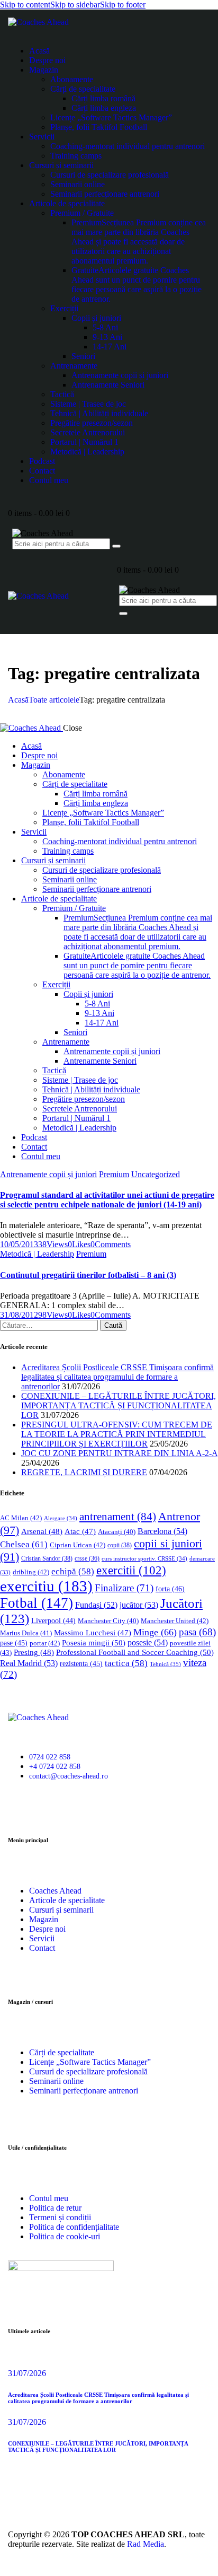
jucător (139, 1605)
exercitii (131, 1570)
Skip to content (25, 5)
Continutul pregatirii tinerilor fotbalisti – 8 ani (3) (88, 1275)
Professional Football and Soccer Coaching (135, 1652)
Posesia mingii (94, 1642)
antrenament (118, 1517)
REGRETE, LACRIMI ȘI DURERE (84, 1472)
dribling (31, 1572)
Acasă (18, 700)
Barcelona (162, 1531)
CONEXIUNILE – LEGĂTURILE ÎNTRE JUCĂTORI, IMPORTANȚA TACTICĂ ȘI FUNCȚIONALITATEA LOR (119, 1405)
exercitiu (46, 1586)
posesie (148, 1642)
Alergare (61, 1518)
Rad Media (146, 2544)
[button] (79, 1244)
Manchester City (108, 1621)
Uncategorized (156, 1174)
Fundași (96, 1605)
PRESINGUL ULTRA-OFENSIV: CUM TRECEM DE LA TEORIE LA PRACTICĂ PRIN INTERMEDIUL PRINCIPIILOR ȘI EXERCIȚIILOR (117, 1434)
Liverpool (53, 1621)
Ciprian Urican (78, 1545)
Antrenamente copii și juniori (48, 1174)
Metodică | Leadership (37, 1254)
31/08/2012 (19, 1315)
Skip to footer (123, 5)
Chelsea (24, 1544)
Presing (34, 1652)
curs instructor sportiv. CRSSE (144, 1558)
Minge (155, 1632)
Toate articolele (54, 700)
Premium (114, 1174)
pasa (197, 1632)
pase (14, 1643)
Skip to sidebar (75, 5)
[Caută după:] (50, 1325)
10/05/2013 (19, 1244)
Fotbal (37, 1603)
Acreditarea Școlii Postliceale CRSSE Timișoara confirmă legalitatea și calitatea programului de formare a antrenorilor (117, 1377)
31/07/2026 (27, 2373)
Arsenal (42, 1531)
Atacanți (117, 1532)
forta (170, 1589)
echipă (73, 1571)
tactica (126, 1663)
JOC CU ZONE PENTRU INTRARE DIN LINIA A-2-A (119, 1453)
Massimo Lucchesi (93, 1633)
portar (45, 1643)
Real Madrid (29, 1663)
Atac (80, 1531)
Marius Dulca (26, 1633)
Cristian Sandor (47, 1558)
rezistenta (81, 1664)
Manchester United (175, 1621)
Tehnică (165, 1664)
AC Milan (21, 1518)
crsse (87, 1559)
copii (120, 1545)
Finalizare (124, 1588)
